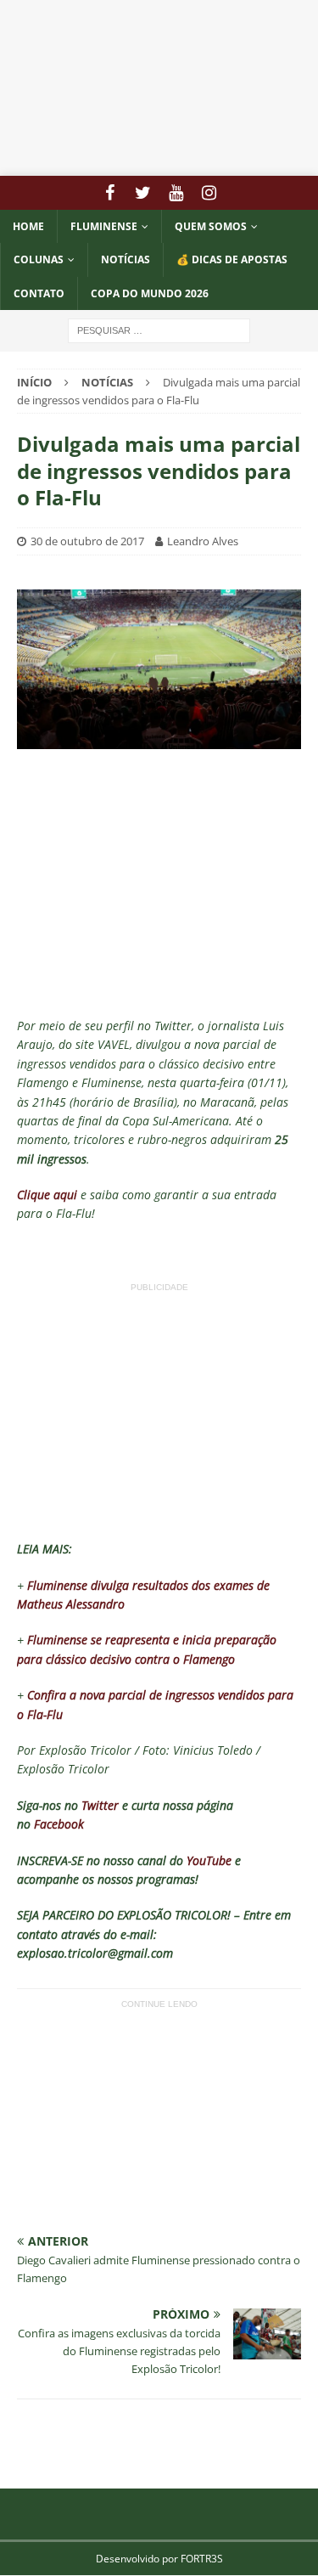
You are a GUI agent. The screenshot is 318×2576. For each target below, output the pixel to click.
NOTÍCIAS (126, 259)
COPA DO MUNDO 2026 (150, 293)
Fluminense (104, 226)
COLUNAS (39, 259)
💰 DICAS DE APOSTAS (232, 259)
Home (28, 226)
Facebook (59, 1824)
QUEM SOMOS (211, 226)
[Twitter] (143, 193)
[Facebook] (110, 193)
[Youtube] (176, 193)
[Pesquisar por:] (159, 329)
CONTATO (39, 293)
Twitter (100, 1805)
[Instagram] (209, 193)
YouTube (209, 1860)
